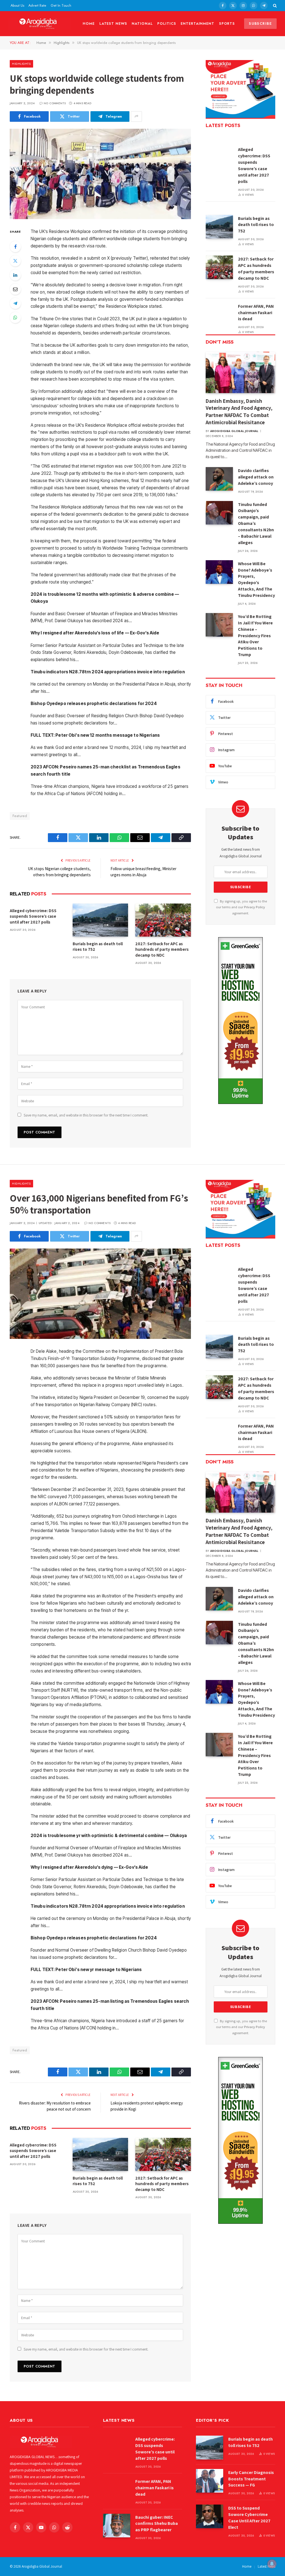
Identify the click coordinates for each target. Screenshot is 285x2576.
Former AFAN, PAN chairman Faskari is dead (256, 313)
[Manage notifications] (272, 2564)
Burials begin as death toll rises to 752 (98, 946)
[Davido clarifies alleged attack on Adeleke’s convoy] (219, 479)
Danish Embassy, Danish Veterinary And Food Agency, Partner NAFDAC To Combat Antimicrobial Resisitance (239, 412)
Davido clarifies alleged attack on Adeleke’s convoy (256, 477)
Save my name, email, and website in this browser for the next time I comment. (86, 1115)
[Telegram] (15, 303)
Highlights (21, 64)
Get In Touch (61, 5)
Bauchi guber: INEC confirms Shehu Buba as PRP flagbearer (157, 2524)
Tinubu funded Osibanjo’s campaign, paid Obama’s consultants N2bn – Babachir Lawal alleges (256, 523)
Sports (227, 23)
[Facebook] (15, 247)
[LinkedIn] (15, 275)
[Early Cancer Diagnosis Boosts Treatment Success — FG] (210, 2481)
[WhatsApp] (15, 317)
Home (89, 23)
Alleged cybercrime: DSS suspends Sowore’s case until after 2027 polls (33, 916)
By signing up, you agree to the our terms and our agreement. (241, 907)
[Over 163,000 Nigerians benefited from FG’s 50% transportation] (100, 1294)
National (142, 23)
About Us (17, 5)
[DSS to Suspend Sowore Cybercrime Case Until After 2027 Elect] (210, 2516)
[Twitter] (15, 261)
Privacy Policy (255, 907)
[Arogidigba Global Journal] (40, 24)
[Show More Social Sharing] (136, 116)
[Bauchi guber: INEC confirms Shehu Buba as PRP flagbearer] (117, 2526)
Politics (167, 23)
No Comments (55, 103)
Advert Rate (37, 5)
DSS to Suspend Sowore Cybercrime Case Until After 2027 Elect (249, 2518)
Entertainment (197, 23)
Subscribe (260, 23)
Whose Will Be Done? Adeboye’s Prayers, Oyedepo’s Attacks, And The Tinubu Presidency (256, 580)
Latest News (113, 23)
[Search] (274, 6)
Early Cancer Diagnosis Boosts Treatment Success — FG (251, 2479)
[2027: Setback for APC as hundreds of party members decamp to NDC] (163, 920)
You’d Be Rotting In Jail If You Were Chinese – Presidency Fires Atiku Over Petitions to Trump (255, 636)
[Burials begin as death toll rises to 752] (100, 920)
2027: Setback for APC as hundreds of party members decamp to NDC (162, 949)
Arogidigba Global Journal (234, 431)
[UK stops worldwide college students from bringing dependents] (100, 174)
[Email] (15, 289)
